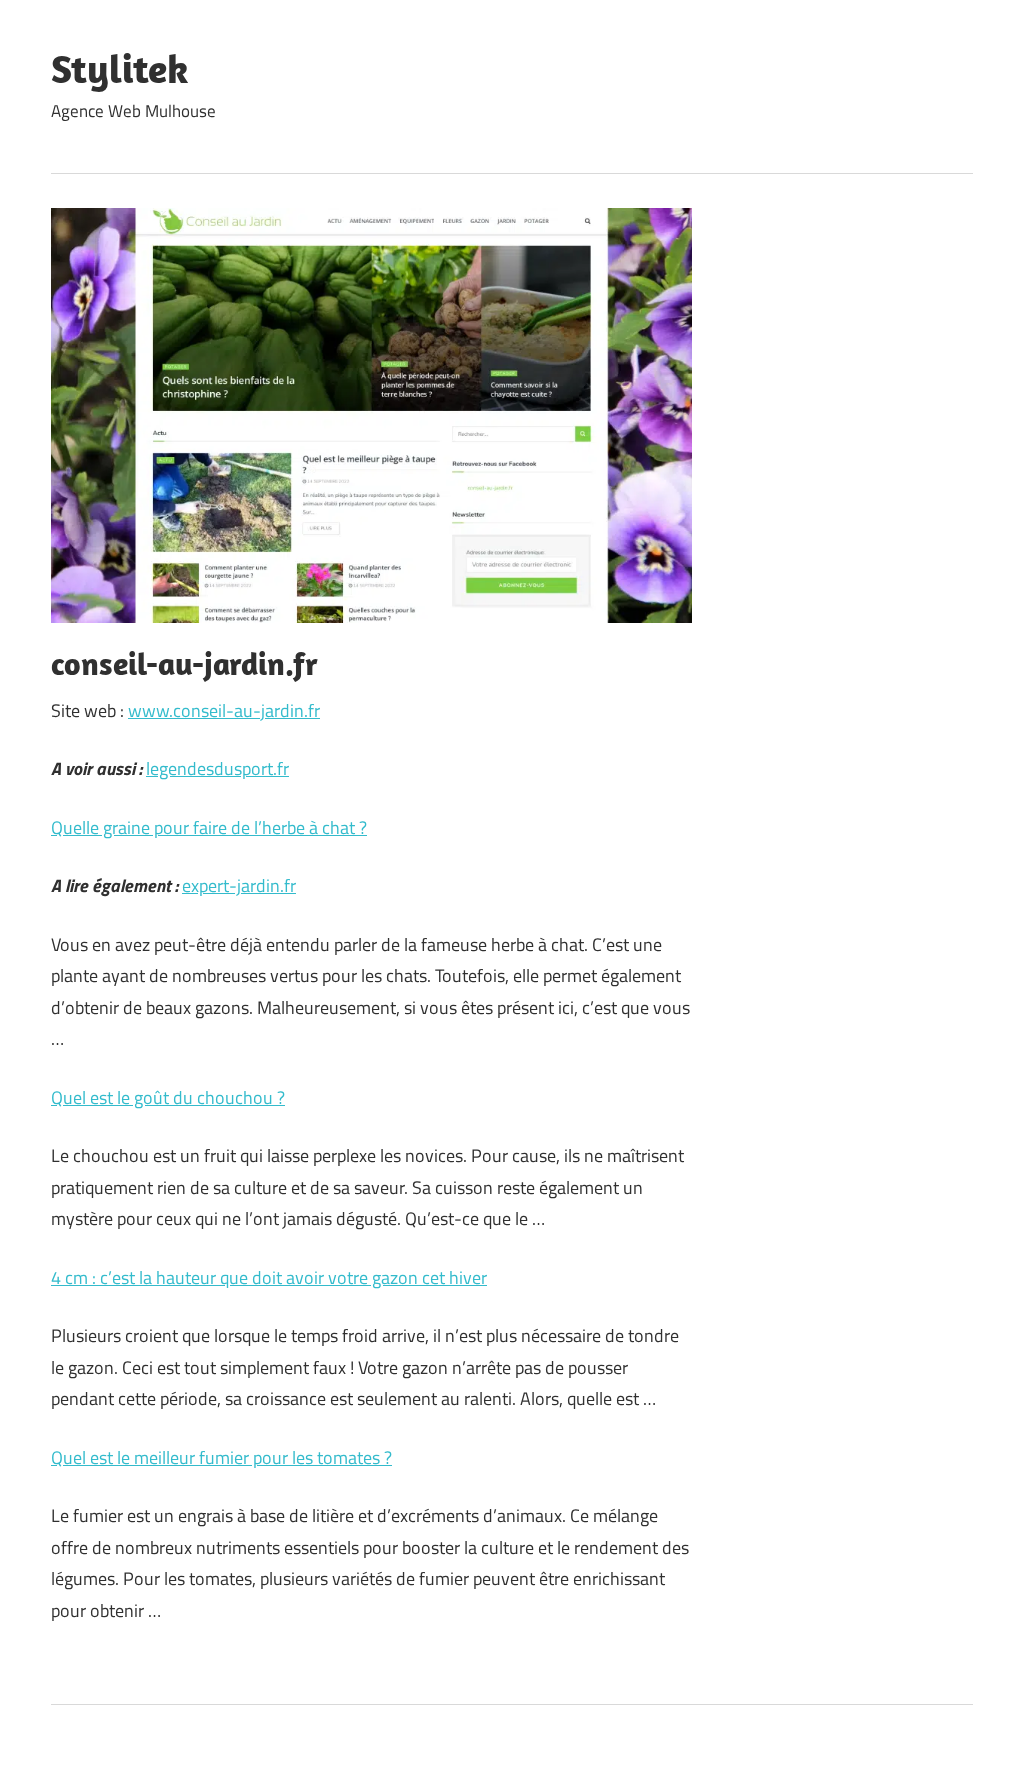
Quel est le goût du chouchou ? (168, 1097)
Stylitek (119, 68)
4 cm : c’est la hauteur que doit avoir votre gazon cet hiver (269, 1277)
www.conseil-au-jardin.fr (224, 710)
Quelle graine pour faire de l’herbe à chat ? (209, 827)
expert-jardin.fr (239, 885)
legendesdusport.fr (217, 768)
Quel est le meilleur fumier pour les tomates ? (221, 1457)
